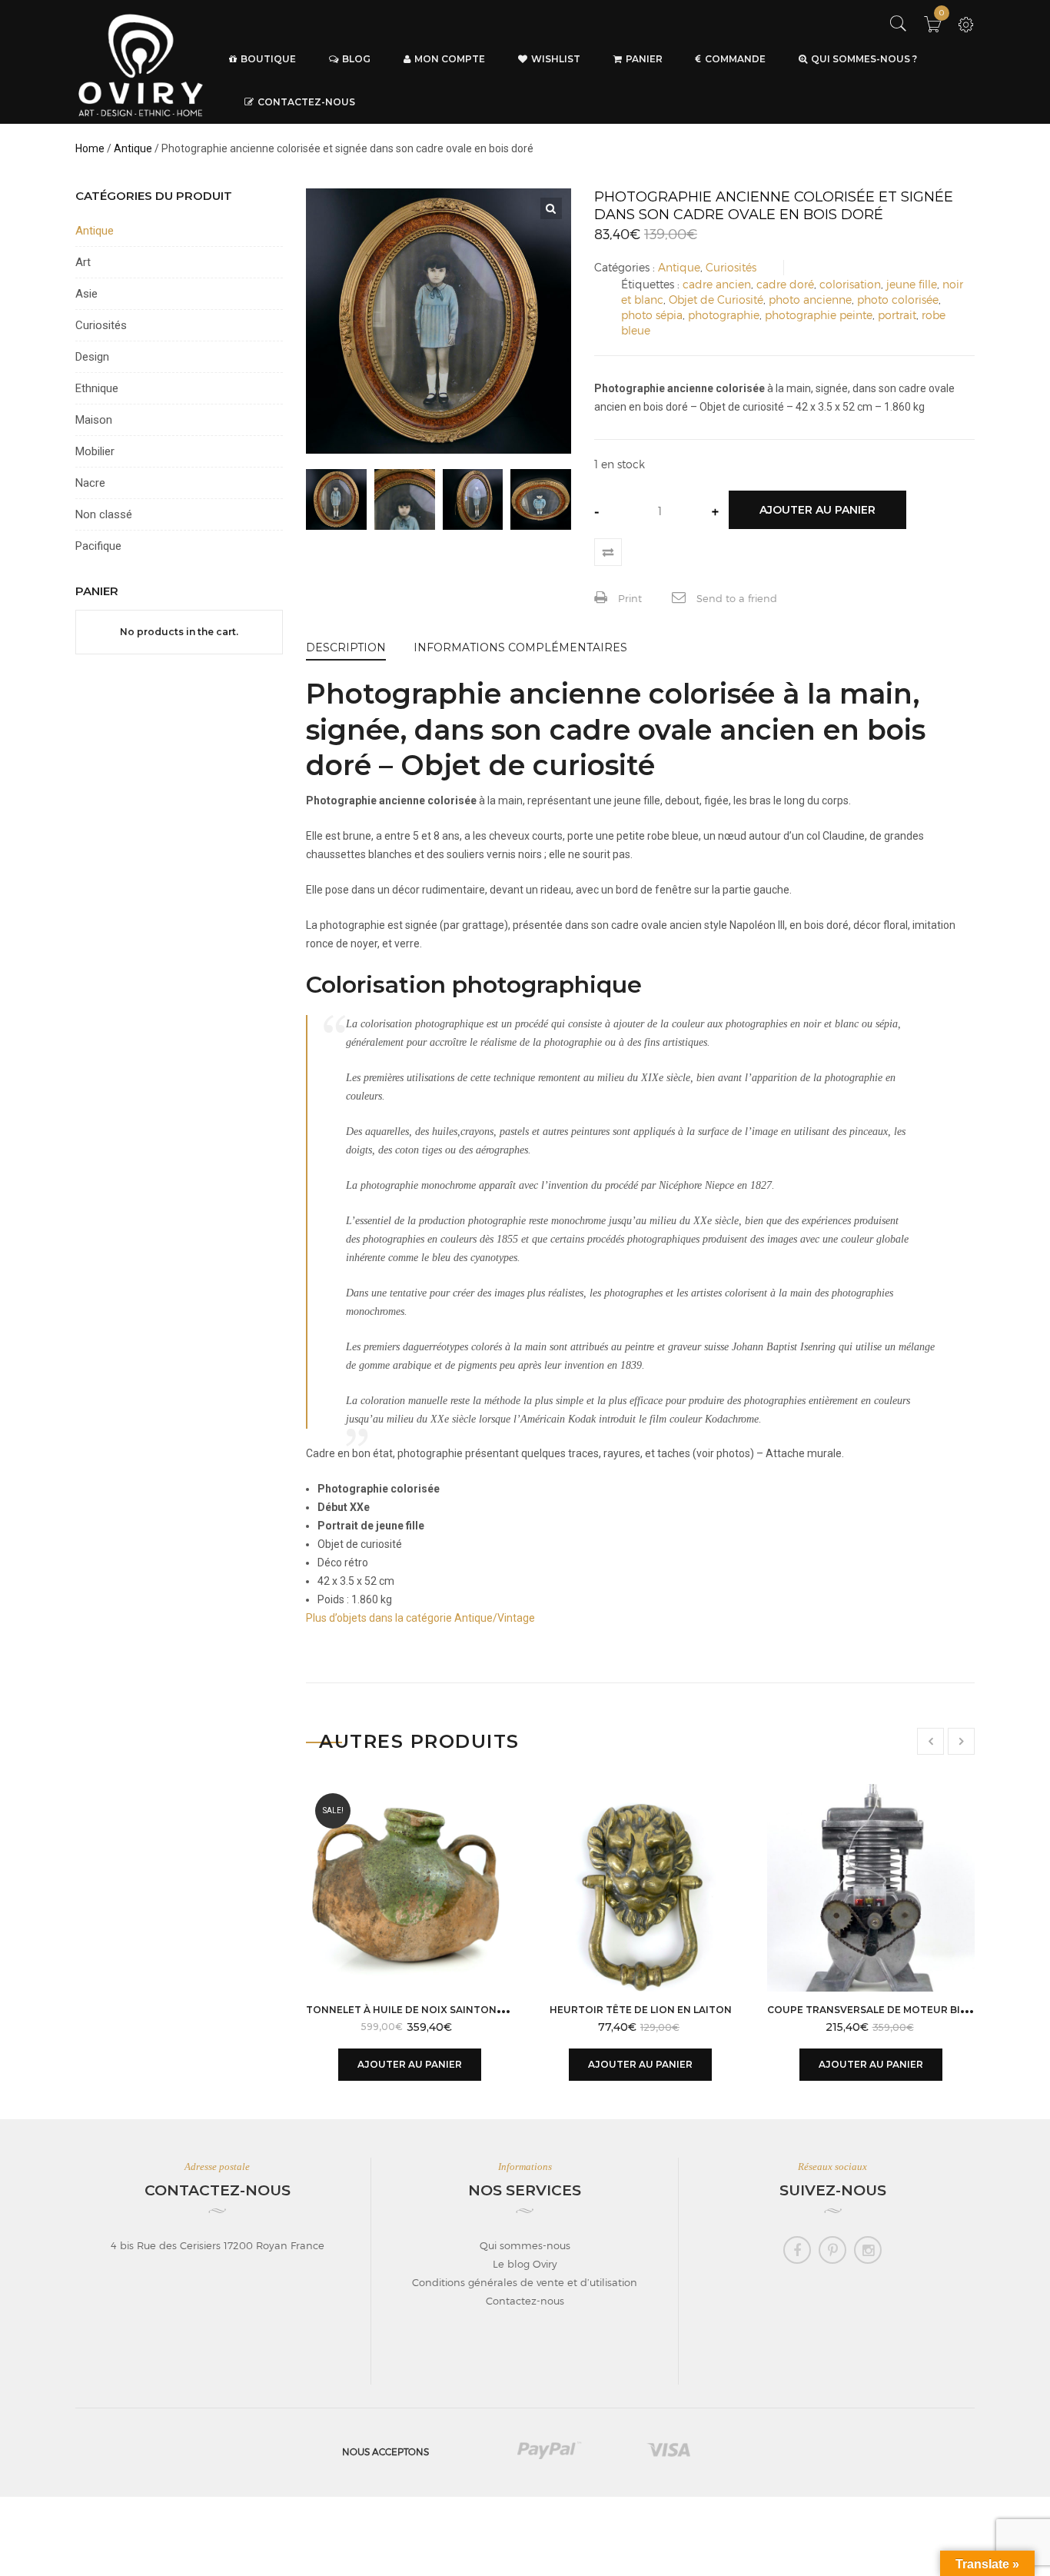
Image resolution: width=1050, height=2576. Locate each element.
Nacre (90, 483)
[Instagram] (868, 2250)
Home (90, 148)
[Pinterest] (832, 2250)
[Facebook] (797, 2250)
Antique (133, 148)
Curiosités (731, 267)
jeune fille (912, 284)
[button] (551, 208)
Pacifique (98, 546)
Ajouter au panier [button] (410, 2064)
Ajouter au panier (817, 510)
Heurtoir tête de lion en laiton (641, 2010)
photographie (724, 315)
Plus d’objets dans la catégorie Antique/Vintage (420, 1618)
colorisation (850, 284)
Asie (86, 294)
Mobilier (95, 451)
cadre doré (785, 284)
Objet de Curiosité (716, 300)
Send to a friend (735, 598)
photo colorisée (898, 300)
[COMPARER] (608, 552)
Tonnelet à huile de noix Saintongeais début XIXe (448, 2010)
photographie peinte (819, 315)
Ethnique (97, 388)
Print (628, 598)
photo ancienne (810, 300)
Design (92, 357)
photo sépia (652, 315)
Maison (94, 420)
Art (83, 262)
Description (346, 647)
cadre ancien (717, 284)
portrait (897, 315)
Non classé (104, 514)
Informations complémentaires (520, 647)
